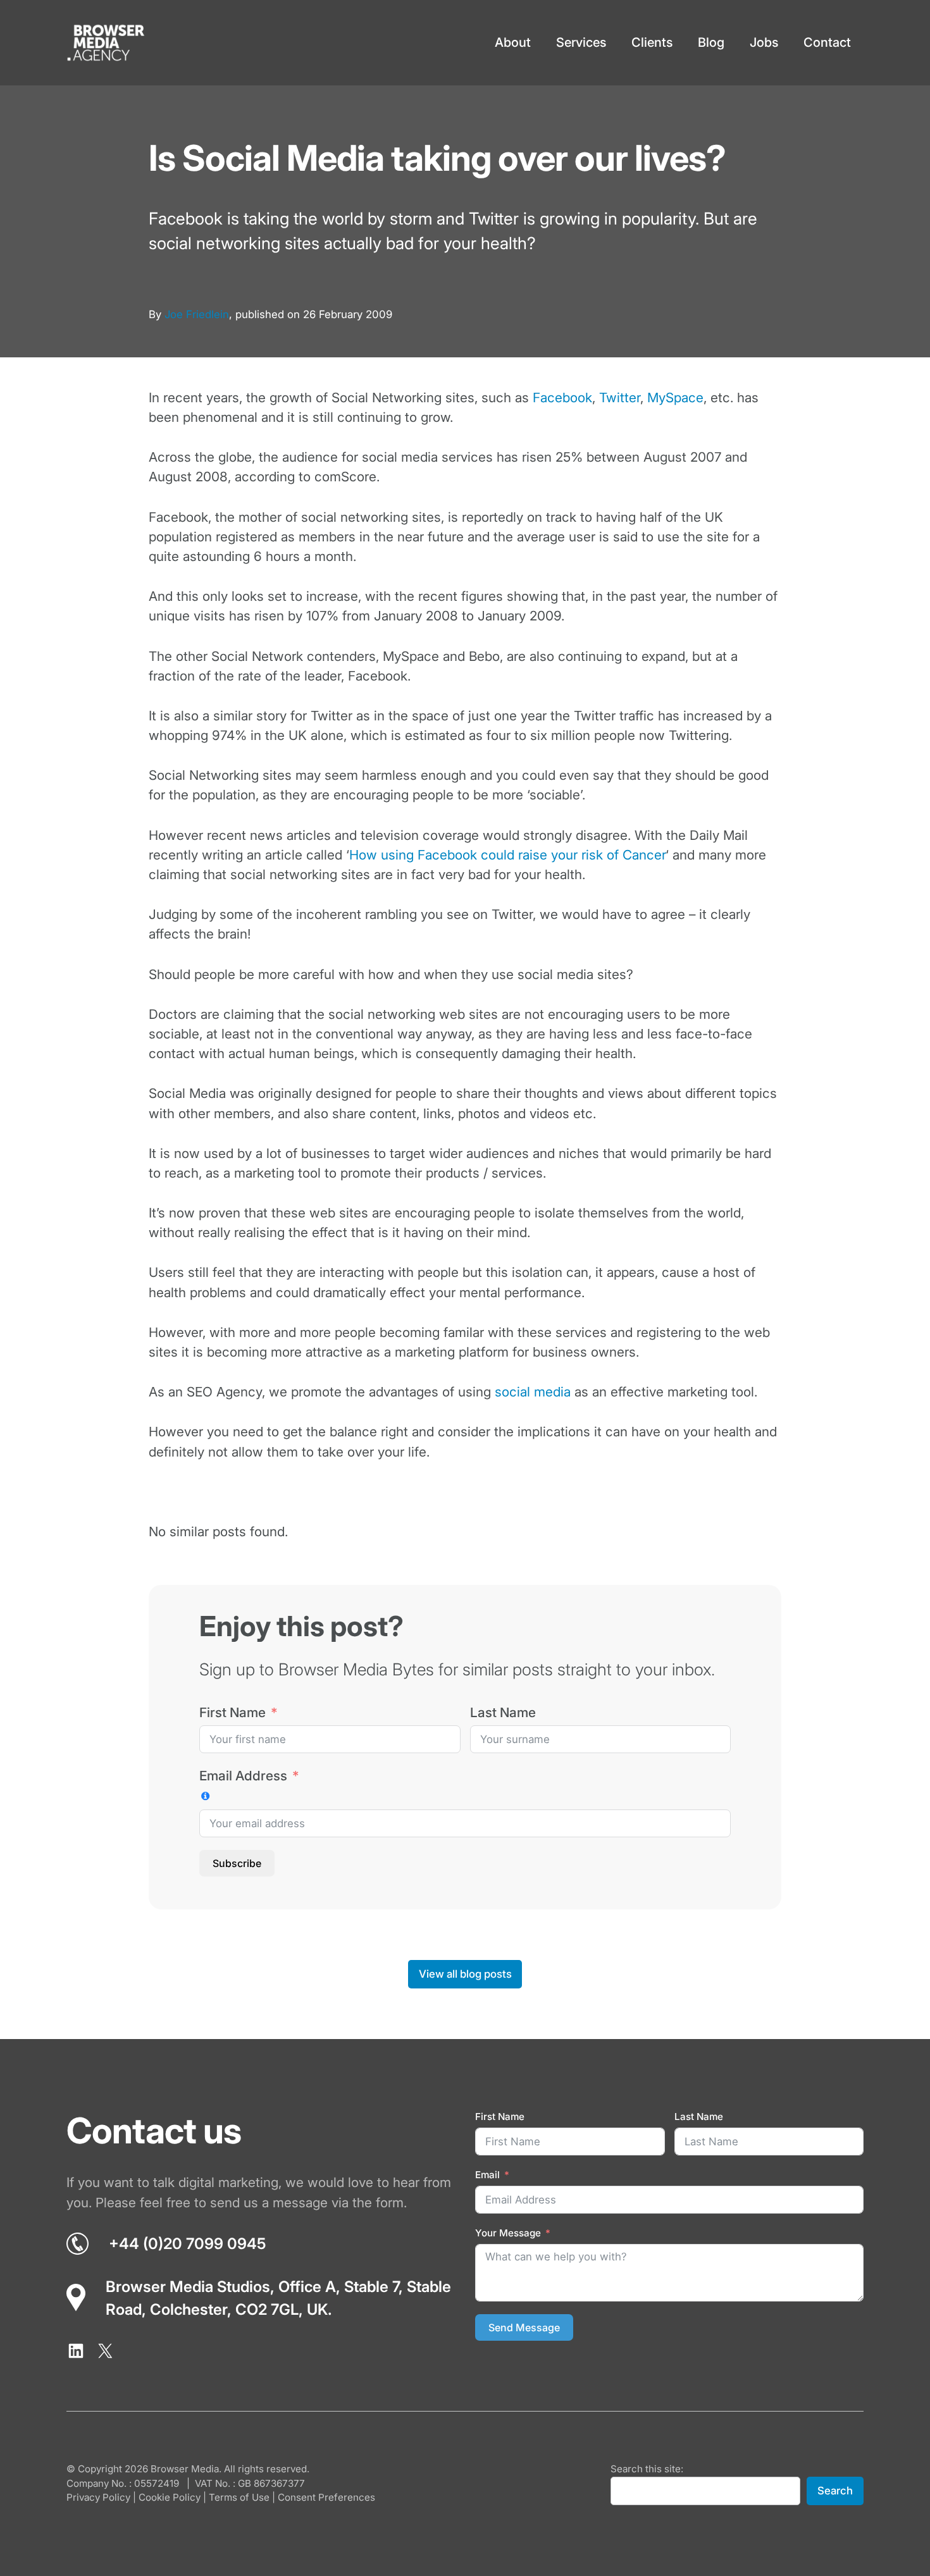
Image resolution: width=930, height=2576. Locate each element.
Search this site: (647, 2469)
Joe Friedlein (197, 314)
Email (487, 2175)
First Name (232, 1712)
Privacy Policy (98, 2497)
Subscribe (237, 1863)
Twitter (620, 397)
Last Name (503, 1712)
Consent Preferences (326, 2497)
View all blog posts (465, 1974)
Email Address (243, 1776)
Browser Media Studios (188, 2287)
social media (533, 1392)
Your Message (508, 2233)
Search (835, 2491)
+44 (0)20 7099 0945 (187, 2244)
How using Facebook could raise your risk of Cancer (507, 855)
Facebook (562, 397)
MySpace (675, 397)
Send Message (524, 2327)
